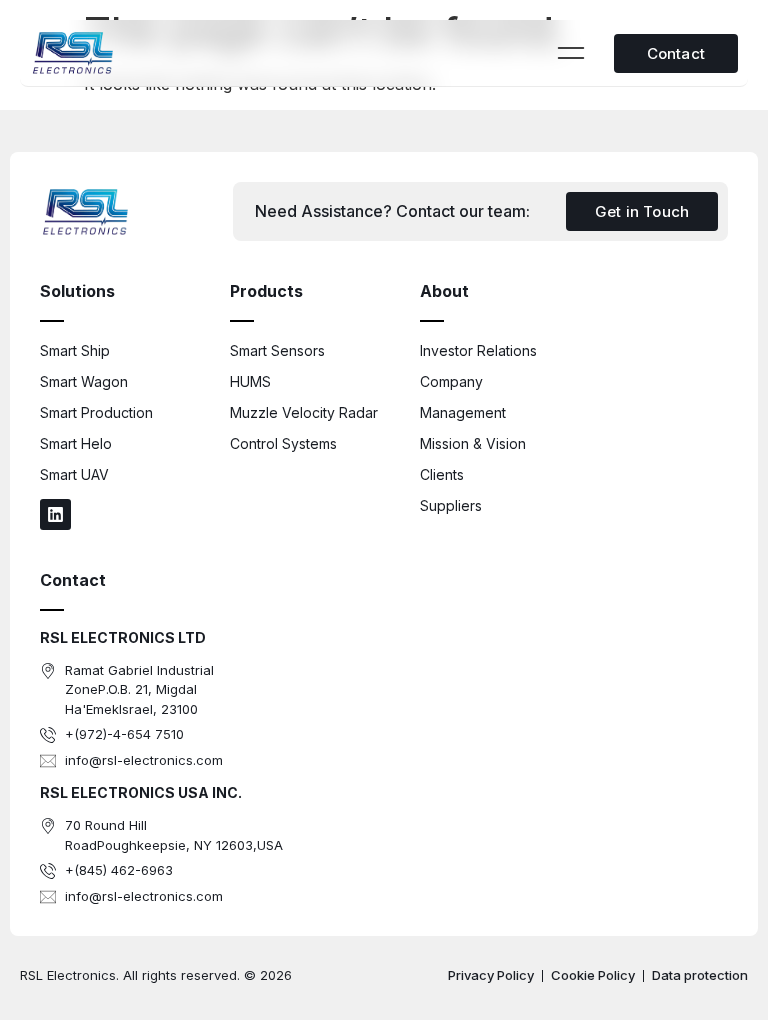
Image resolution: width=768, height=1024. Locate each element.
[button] (571, 54)
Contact (73, 580)
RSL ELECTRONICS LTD (123, 637)
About (444, 291)
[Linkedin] (55, 514)
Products (266, 291)
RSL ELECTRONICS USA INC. (141, 792)
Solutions (77, 291)
